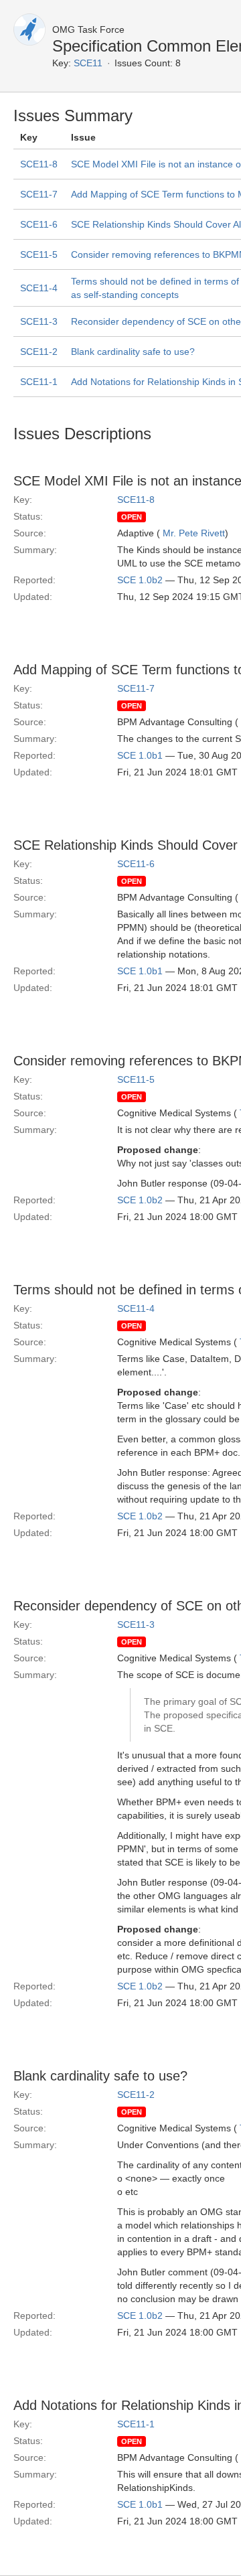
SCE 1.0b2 (140, 580)
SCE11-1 (39, 382)
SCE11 (88, 63)
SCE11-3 (39, 321)
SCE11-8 (39, 164)
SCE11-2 (39, 352)
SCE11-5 (39, 254)
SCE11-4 (39, 288)
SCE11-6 (39, 224)
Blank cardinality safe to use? (133, 352)
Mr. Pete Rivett (194, 533)
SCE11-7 (39, 194)
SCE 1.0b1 (140, 755)
